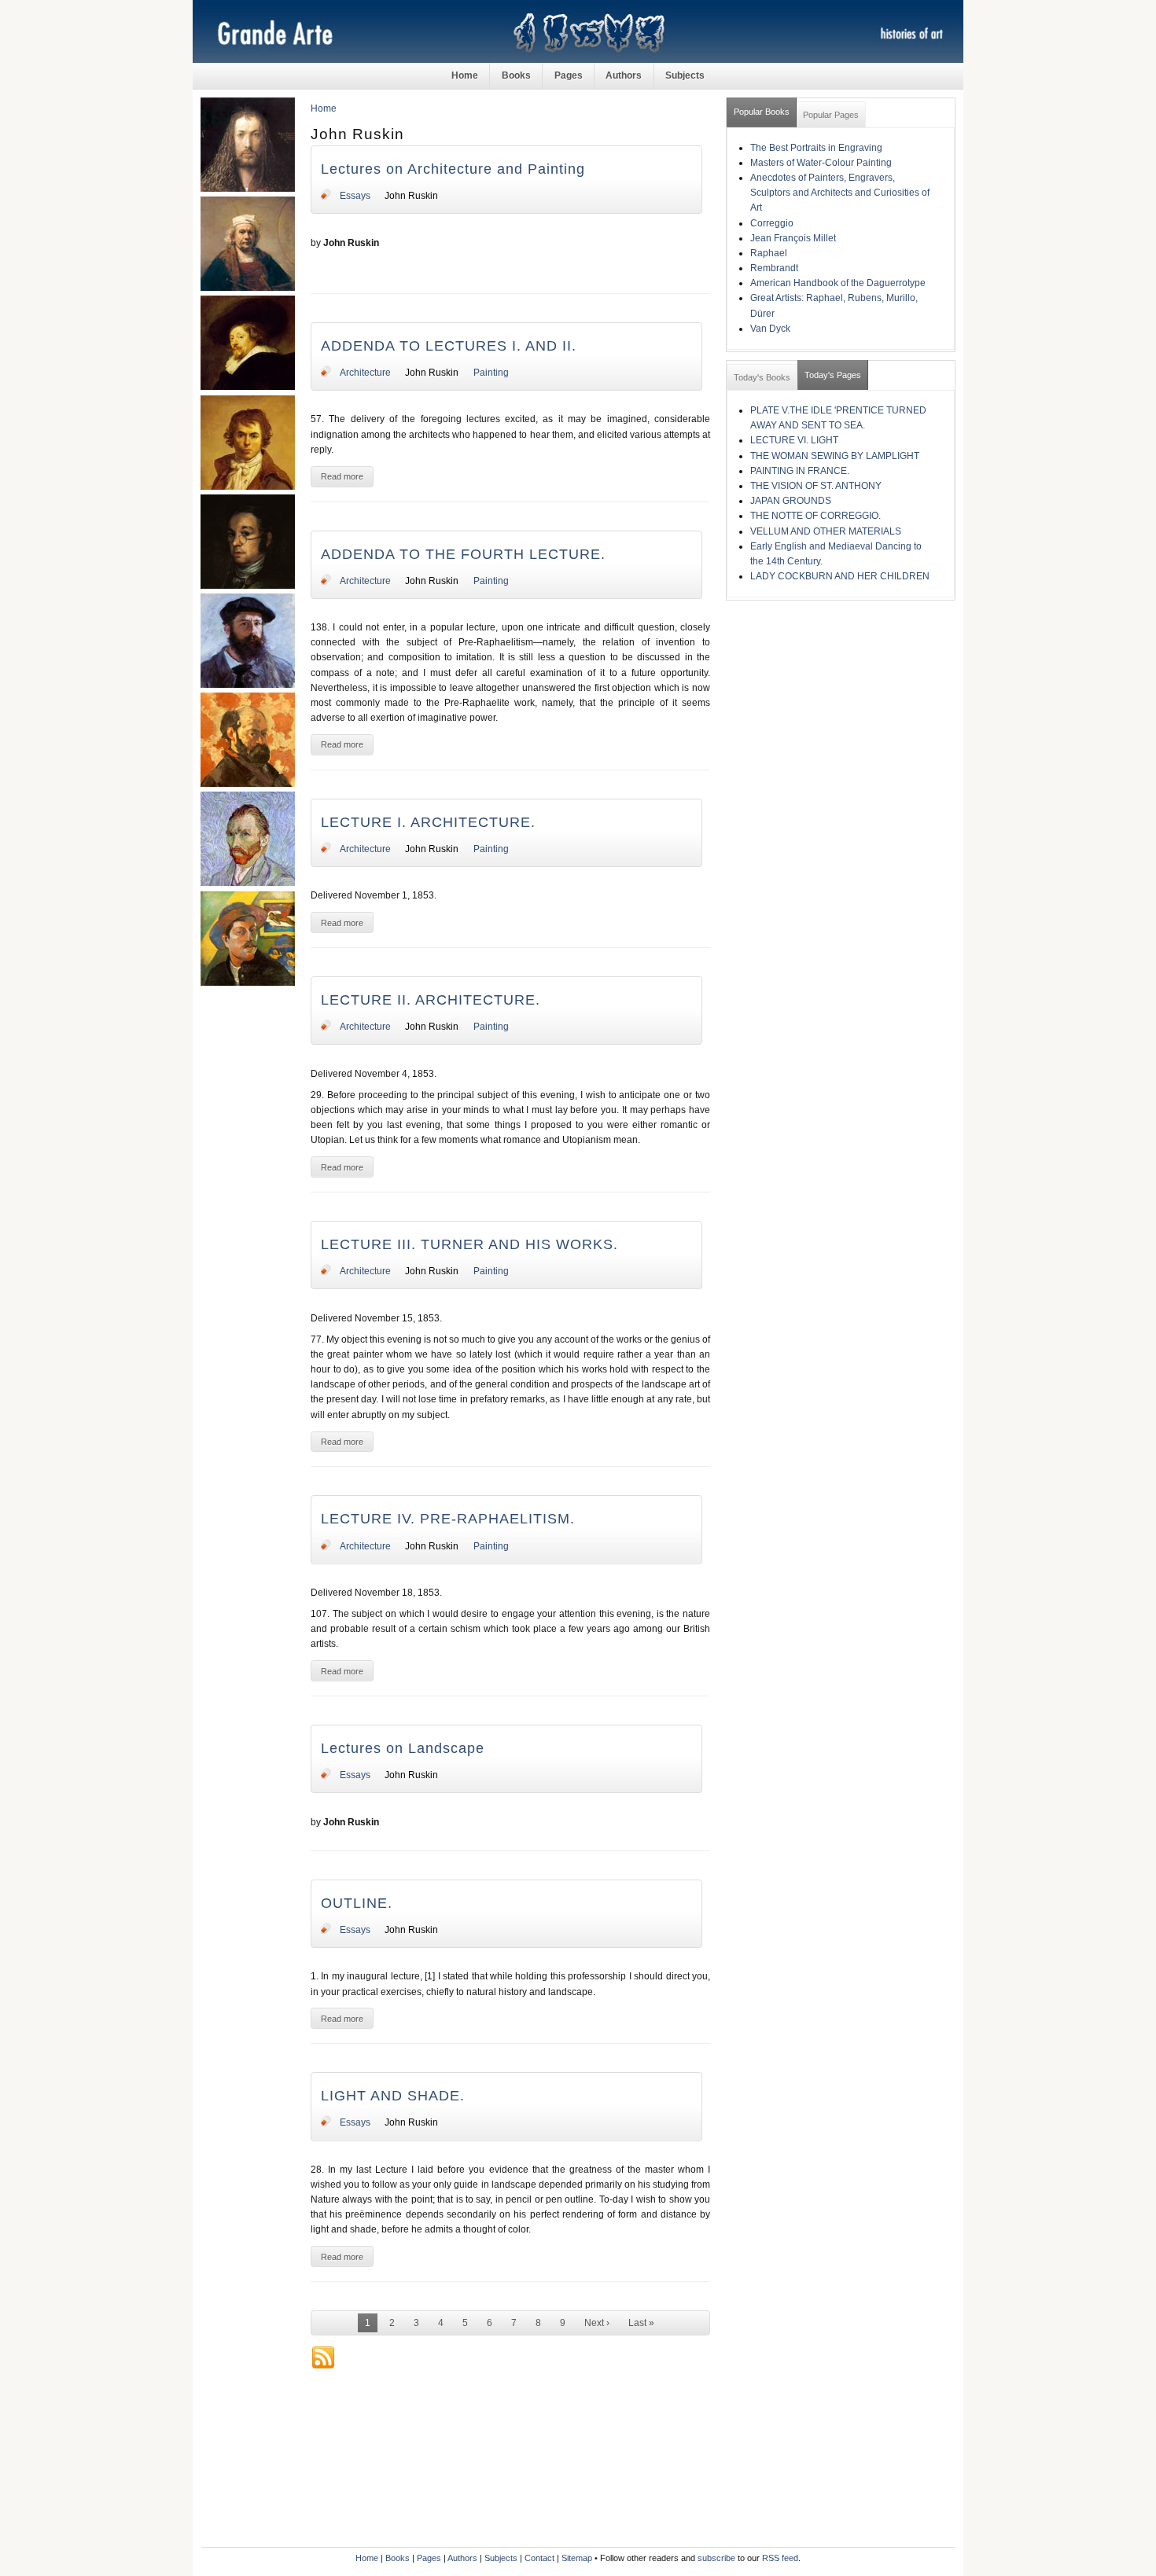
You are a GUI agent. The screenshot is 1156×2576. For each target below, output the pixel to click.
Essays (355, 196)
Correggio (772, 223)
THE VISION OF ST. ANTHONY (816, 486)
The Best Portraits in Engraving (816, 148)
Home (465, 75)
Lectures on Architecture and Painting (453, 169)
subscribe (716, 2558)
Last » (641, 2323)
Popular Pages (831, 115)
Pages (569, 75)
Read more (342, 476)
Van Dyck (770, 329)
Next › (597, 2323)
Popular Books (762, 112)
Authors (624, 75)
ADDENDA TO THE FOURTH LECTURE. (463, 554)
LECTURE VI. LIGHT (794, 440)
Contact (539, 2558)
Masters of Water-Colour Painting (821, 163)
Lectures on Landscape (403, 1748)
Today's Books (762, 377)
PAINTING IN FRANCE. (800, 471)
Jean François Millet (793, 238)
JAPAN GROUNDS (791, 501)
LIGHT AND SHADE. (393, 2096)
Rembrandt (774, 268)
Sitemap (577, 2558)
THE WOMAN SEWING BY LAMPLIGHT (835, 456)
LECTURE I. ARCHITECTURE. (428, 822)
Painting (491, 373)
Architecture (365, 373)
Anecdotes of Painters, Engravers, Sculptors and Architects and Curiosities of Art (840, 193)
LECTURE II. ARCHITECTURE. (431, 1000)
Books (516, 75)
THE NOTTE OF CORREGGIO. (815, 516)
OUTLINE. (357, 1903)
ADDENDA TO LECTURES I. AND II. (449, 346)
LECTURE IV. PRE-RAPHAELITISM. (448, 1519)
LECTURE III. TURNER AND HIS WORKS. (469, 1244)
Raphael (769, 253)
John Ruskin (411, 196)
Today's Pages (833, 375)
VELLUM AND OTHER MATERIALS (826, 531)
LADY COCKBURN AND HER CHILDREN (840, 576)
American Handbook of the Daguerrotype (838, 283)
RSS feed (780, 2558)
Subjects (685, 75)
